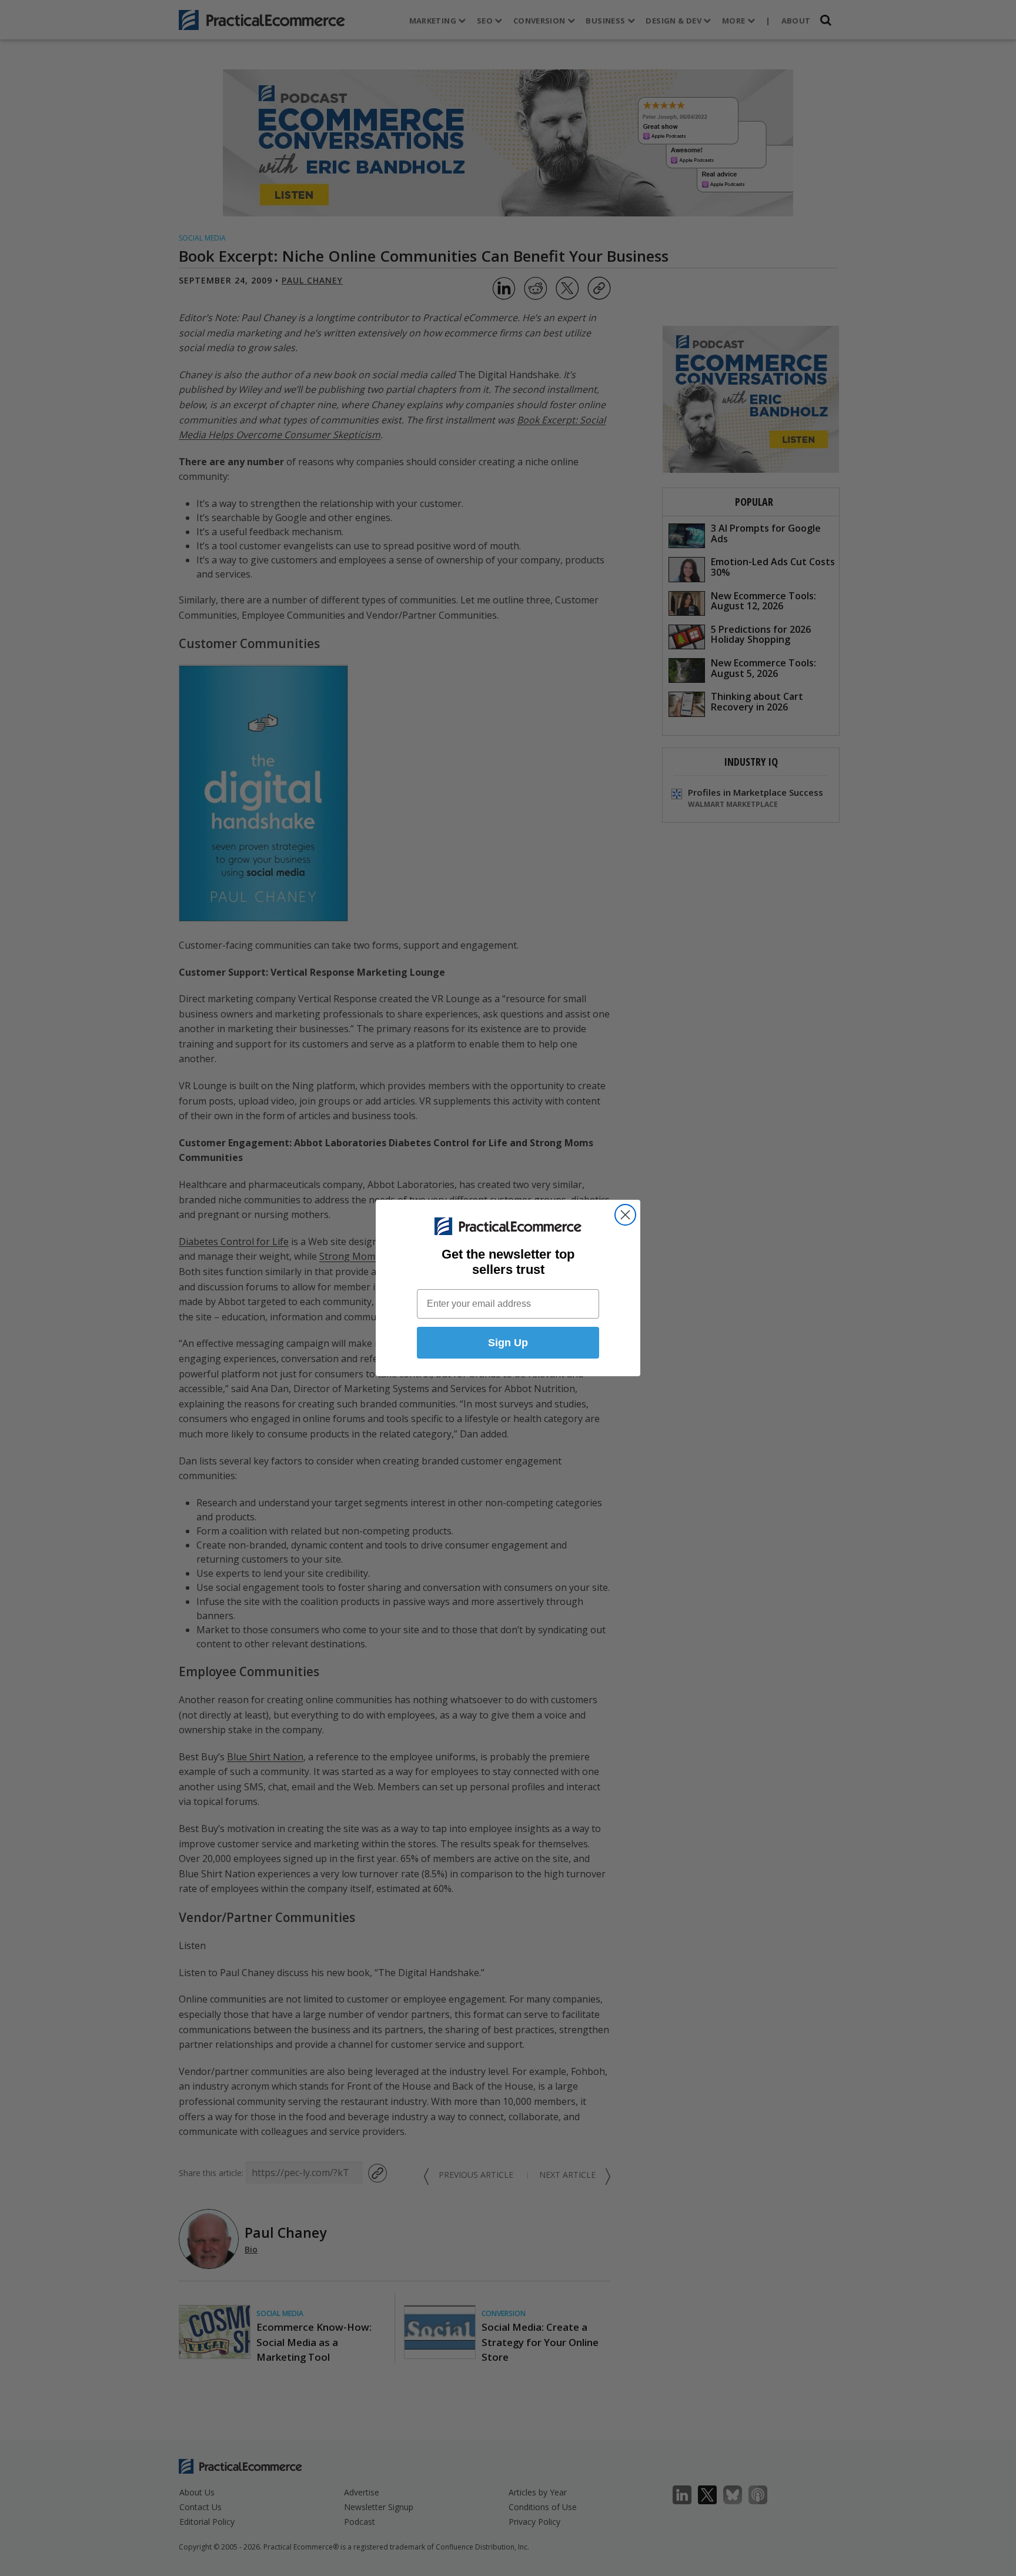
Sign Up (508, 1343)
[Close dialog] (625, 1215)
